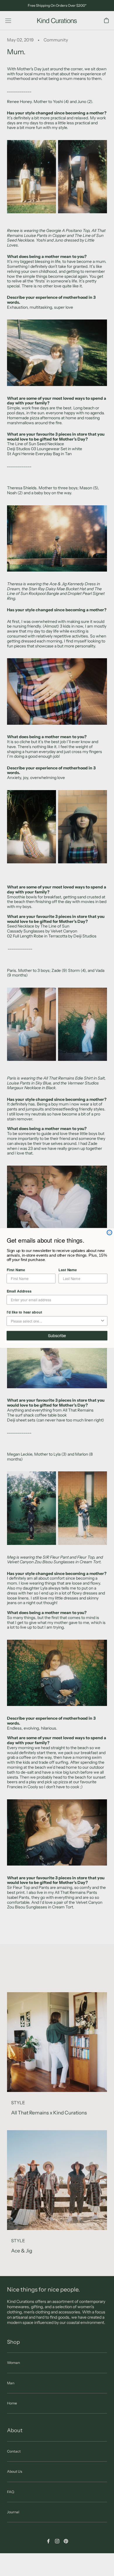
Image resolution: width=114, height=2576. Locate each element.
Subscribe (57, 1335)
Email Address (19, 1291)
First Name (16, 1270)
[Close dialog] (109, 1233)
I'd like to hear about (24, 1312)
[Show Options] (102, 1321)
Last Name (68, 1270)
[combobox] (55, 1321)
